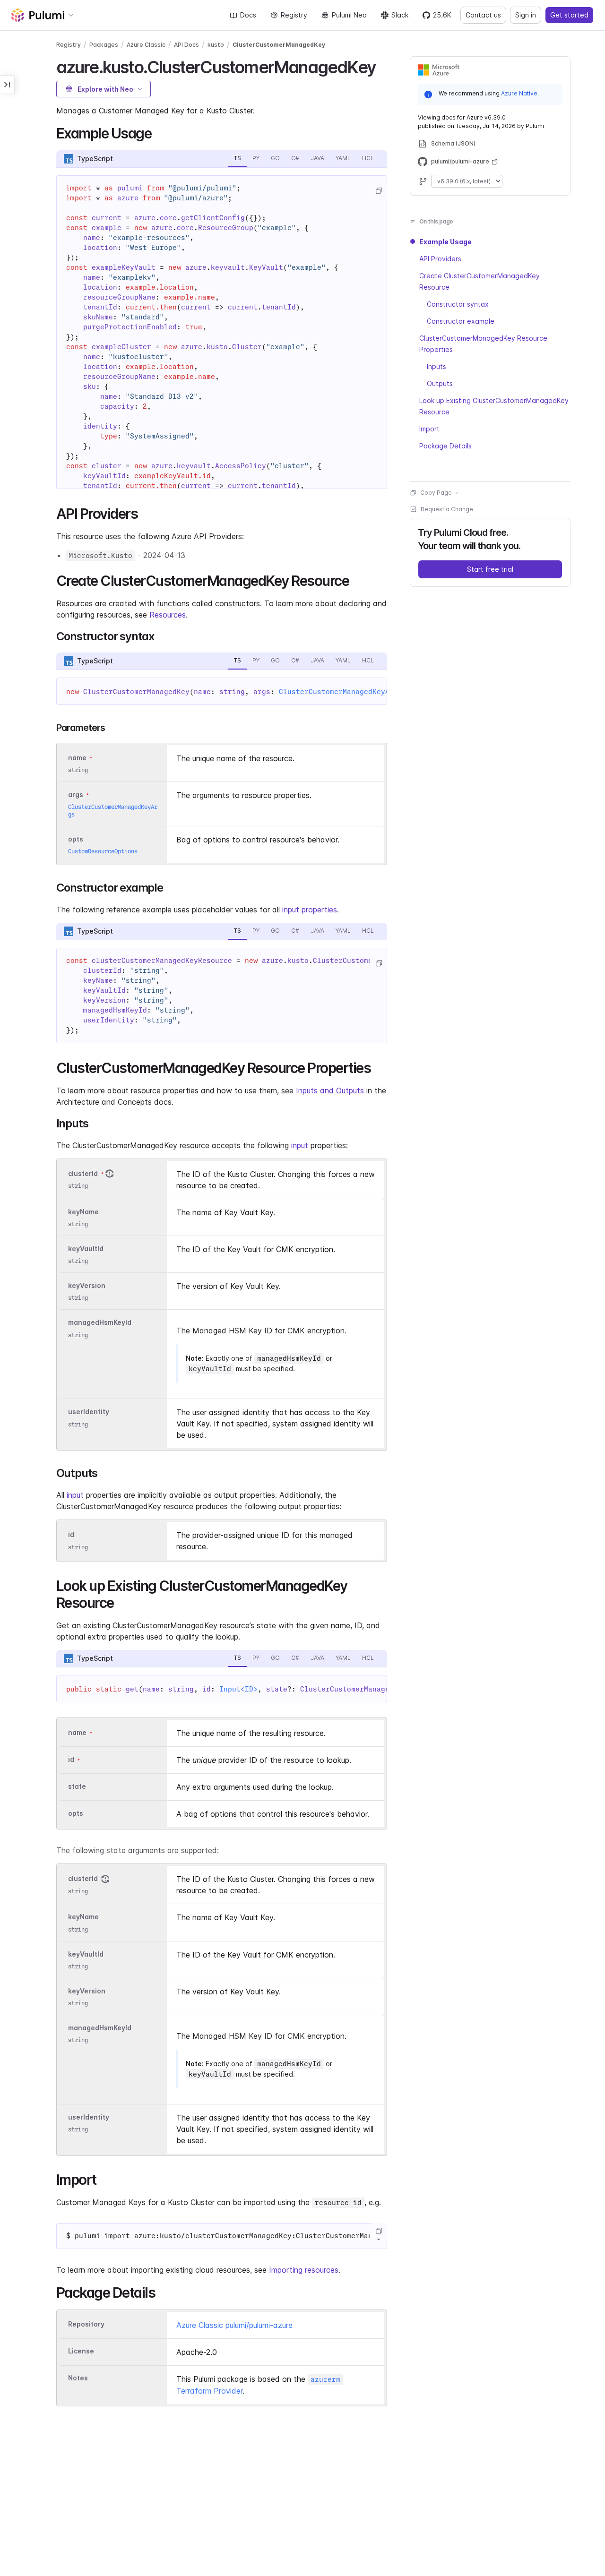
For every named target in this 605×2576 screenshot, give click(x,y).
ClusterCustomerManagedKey (279, 45)
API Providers (440, 259)
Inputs (436, 366)
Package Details (445, 446)
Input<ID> (238, 1689)
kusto (216, 45)
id (71, 1535)
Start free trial (490, 569)
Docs (248, 15)
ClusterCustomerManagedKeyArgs (341, 692)
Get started (569, 15)
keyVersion (87, 1286)
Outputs (440, 383)
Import (429, 429)
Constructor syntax (458, 304)
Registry (294, 15)
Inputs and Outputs (330, 1091)
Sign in (526, 15)
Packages (104, 45)
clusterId (83, 1173)
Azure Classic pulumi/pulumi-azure (234, 2325)
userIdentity (89, 1412)
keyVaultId (86, 1249)
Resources (168, 615)
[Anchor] (384, 66)
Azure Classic (146, 45)
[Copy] (379, 191)
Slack (400, 15)
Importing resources (304, 2270)
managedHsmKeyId (100, 1323)
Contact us (483, 15)
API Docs (186, 45)
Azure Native (519, 93)
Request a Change (447, 509)
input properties (310, 910)
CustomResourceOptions (103, 851)
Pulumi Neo (349, 15)
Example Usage (445, 242)
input (300, 1145)
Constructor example (461, 321)
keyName (83, 1212)
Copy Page (436, 493)
